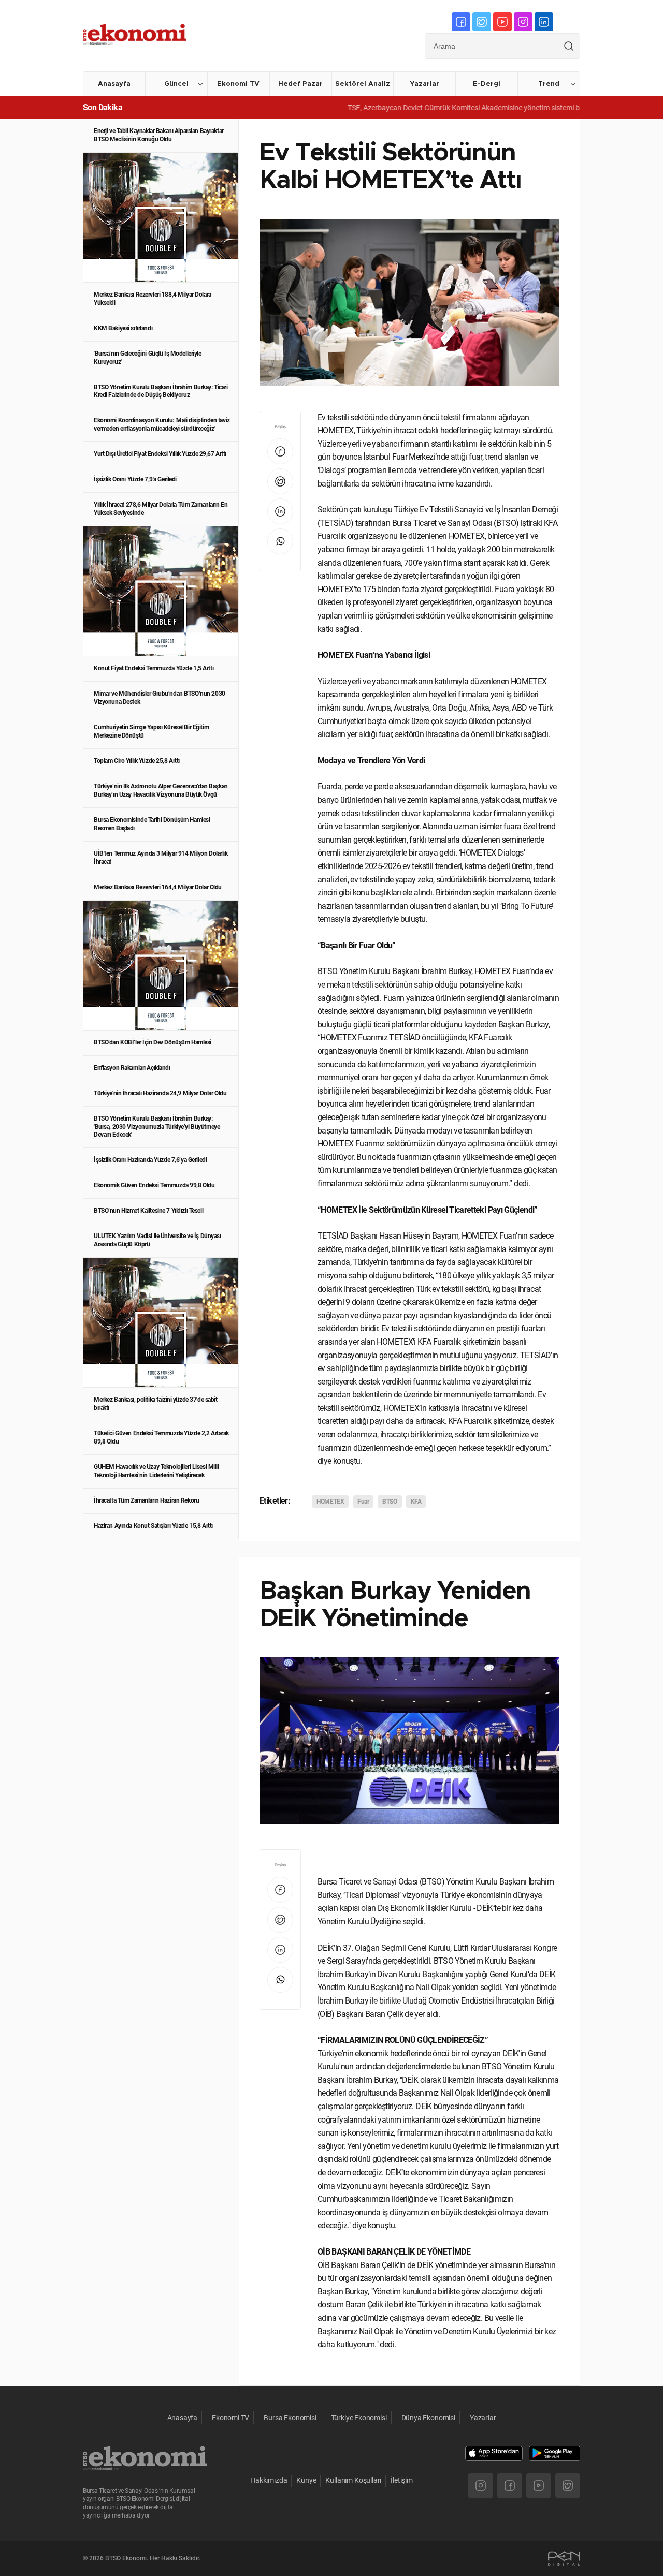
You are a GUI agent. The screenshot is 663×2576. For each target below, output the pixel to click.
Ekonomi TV (238, 84)
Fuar (363, 1502)
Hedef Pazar (300, 84)
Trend (549, 84)
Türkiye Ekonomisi (359, 2418)
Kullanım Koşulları (353, 2480)
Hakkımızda (269, 2480)
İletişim (402, 2480)
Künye (306, 2480)
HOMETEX (330, 1502)
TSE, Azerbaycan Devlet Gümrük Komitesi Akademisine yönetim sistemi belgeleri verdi (445, 108)
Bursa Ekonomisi (290, 2418)
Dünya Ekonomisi (428, 2418)
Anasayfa (114, 84)
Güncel (176, 84)
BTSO (390, 1502)
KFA (416, 1502)
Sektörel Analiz (363, 84)
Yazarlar (424, 84)
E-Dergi (487, 84)
